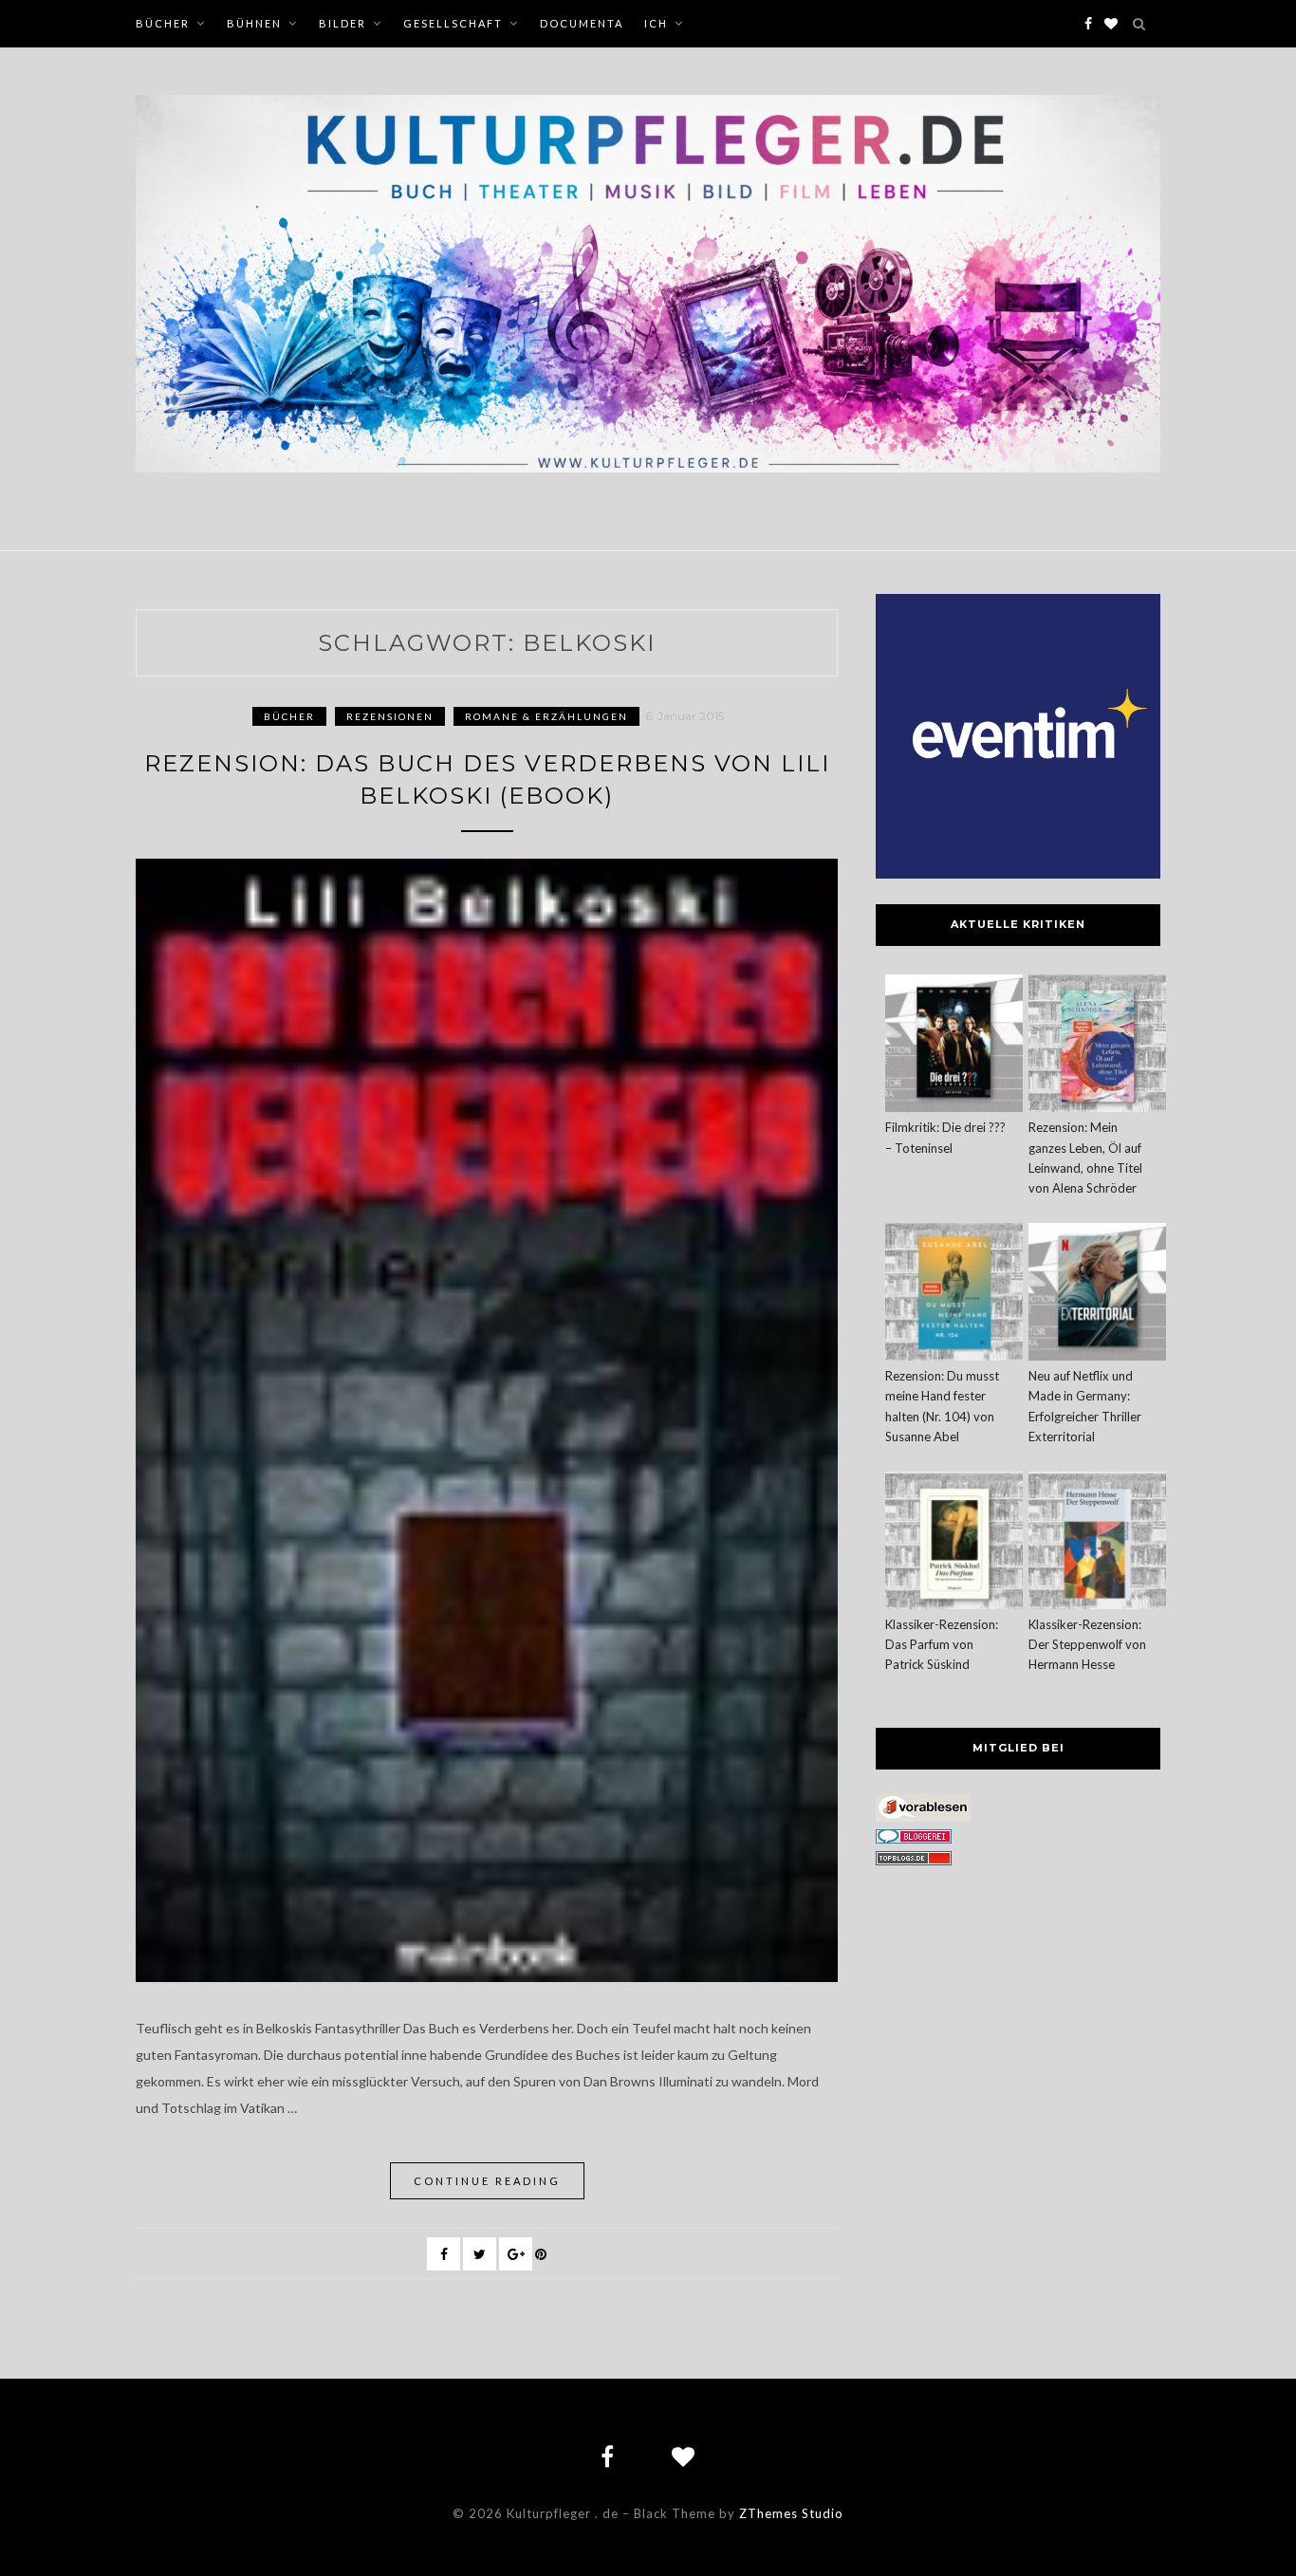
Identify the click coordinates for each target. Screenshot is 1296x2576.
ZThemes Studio (791, 2513)
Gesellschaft (453, 23)
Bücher (163, 23)
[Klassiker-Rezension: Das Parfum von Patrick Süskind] (954, 1543)
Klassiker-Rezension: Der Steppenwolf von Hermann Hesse (1087, 1644)
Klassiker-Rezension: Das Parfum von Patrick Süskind (942, 1644)
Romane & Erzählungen (546, 716)
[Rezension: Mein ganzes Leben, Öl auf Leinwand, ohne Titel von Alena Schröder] (1097, 1046)
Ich (656, 23)
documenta (582, 23)
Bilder (343, 23)
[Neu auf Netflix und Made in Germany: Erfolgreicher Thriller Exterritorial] (1097, 1295)
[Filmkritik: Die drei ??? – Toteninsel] (954, 1046)
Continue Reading (487, 2181)
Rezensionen (390, 716)
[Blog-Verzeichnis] (914, 1838)
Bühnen (254, 23)
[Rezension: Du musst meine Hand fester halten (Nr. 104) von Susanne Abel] (954, 1295)
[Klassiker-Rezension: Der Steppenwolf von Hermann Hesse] (1097, 1543)
